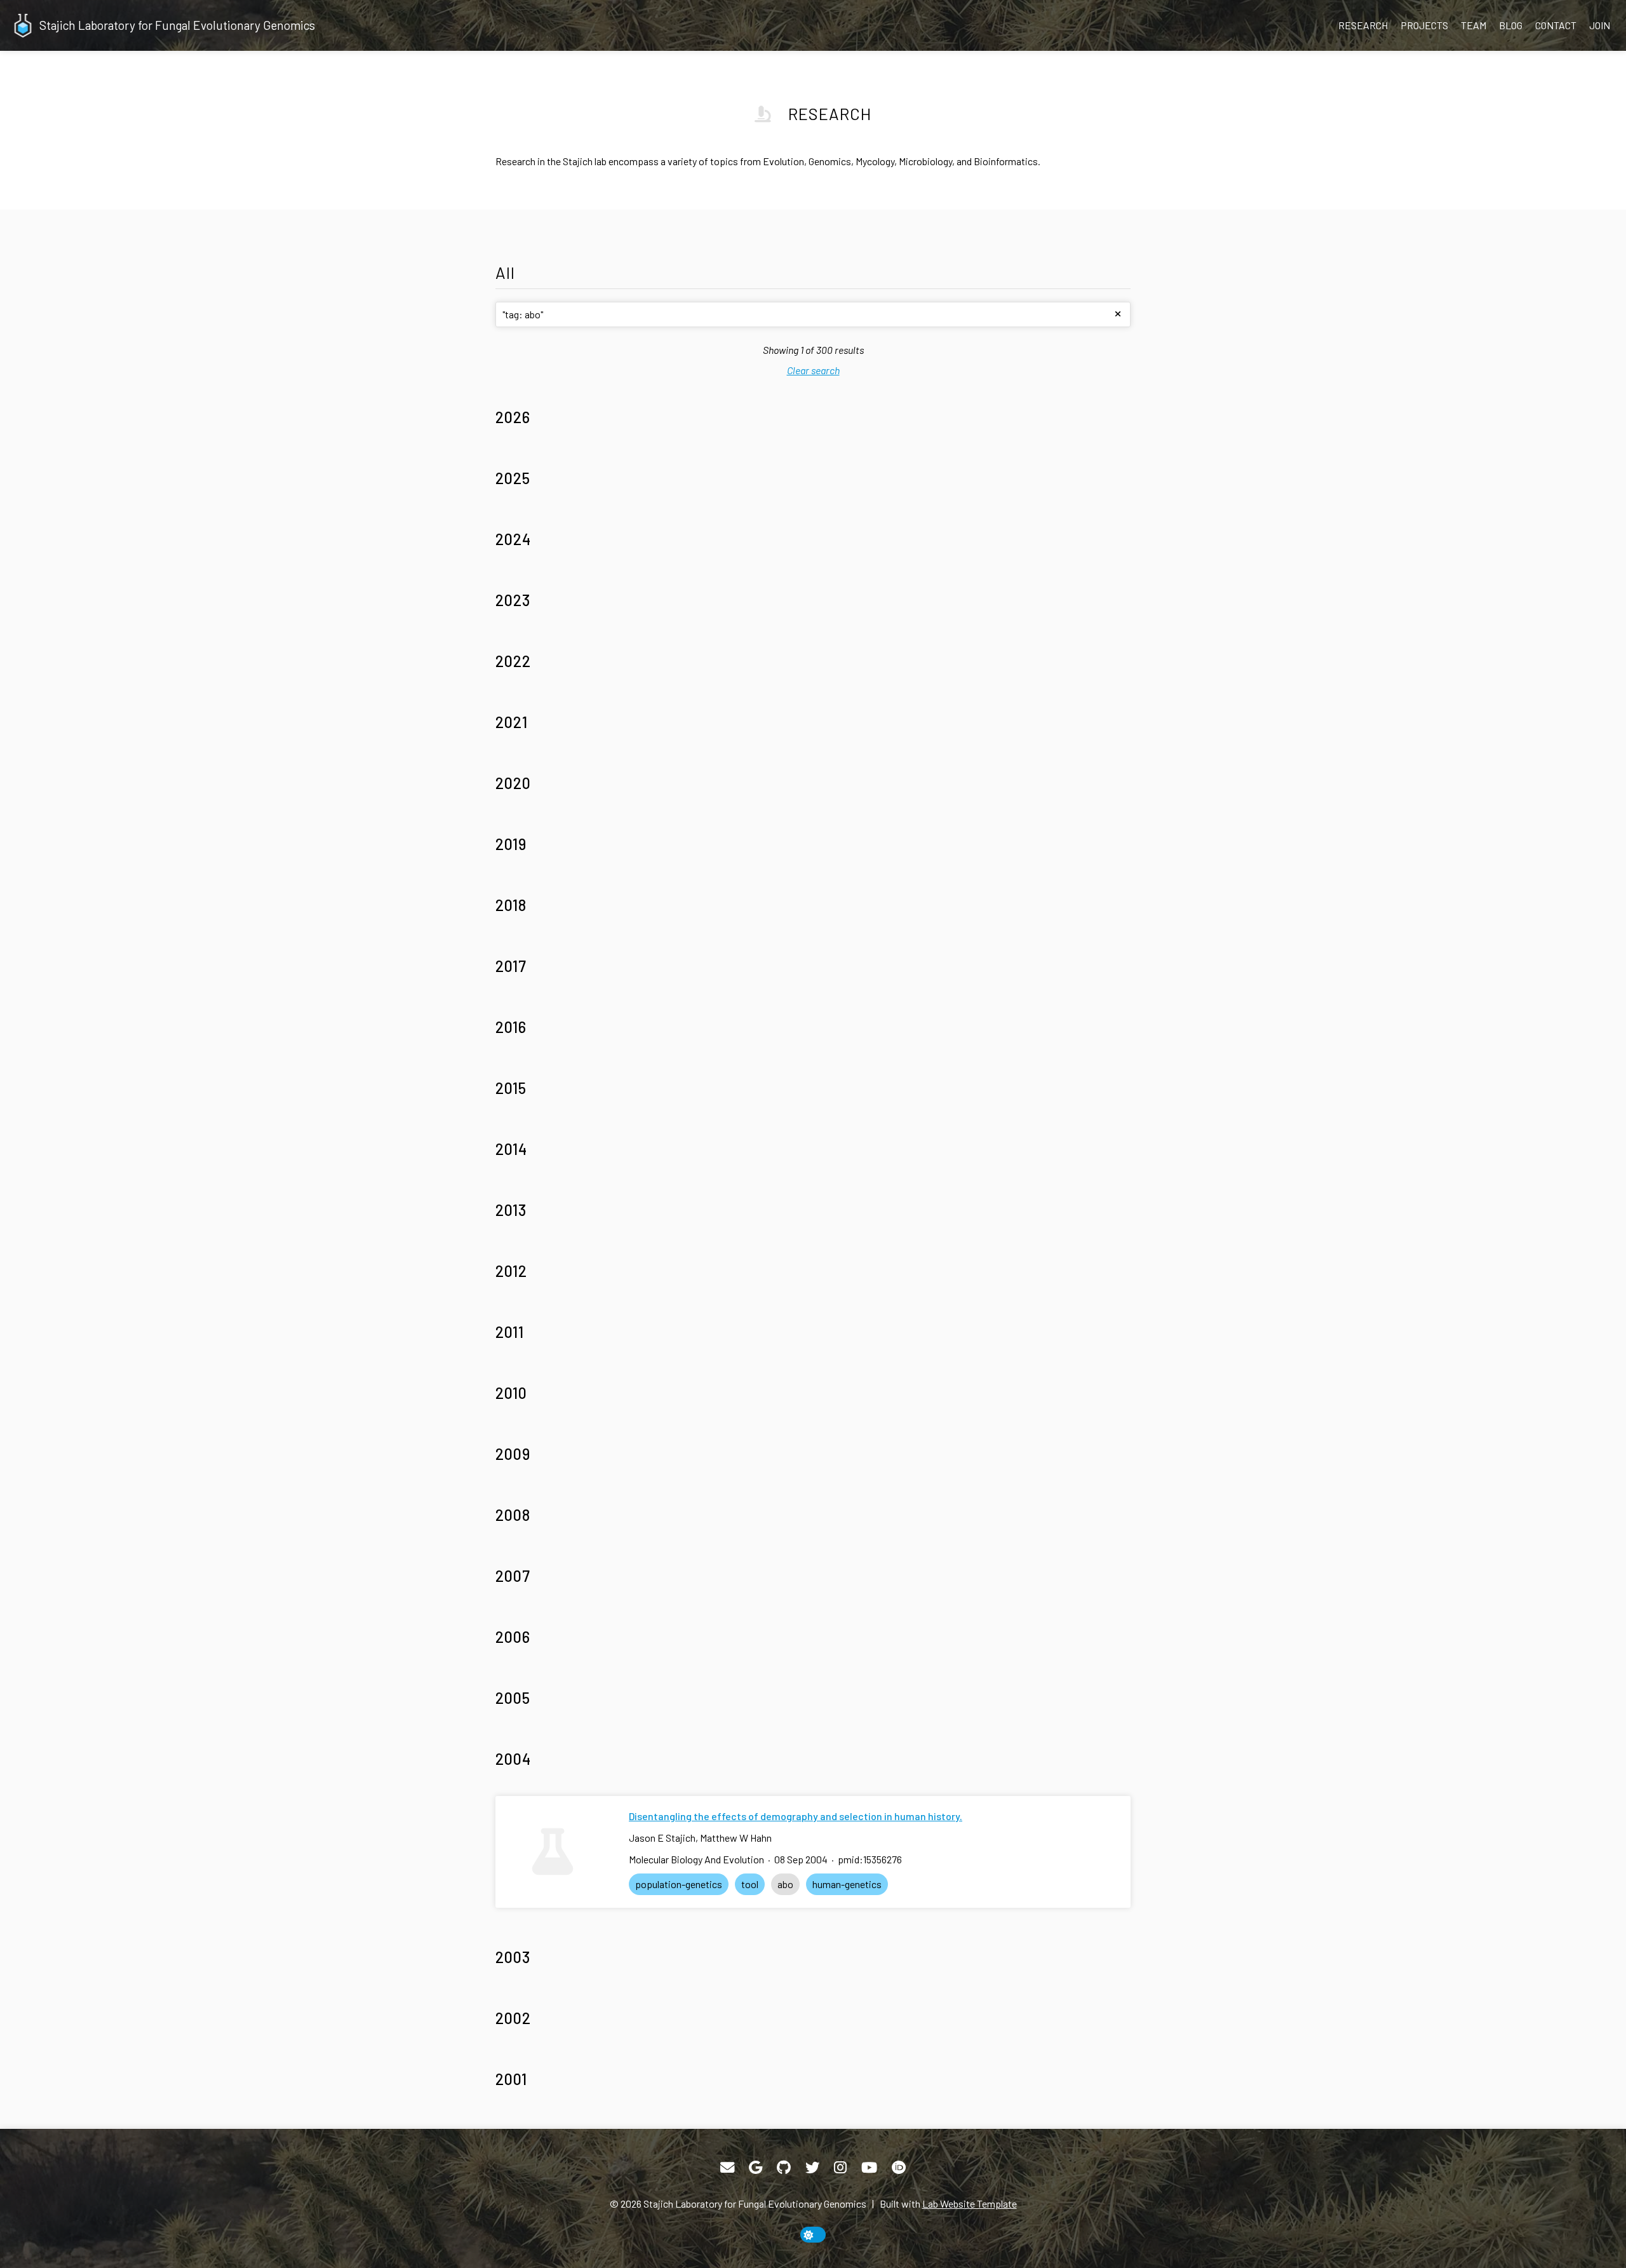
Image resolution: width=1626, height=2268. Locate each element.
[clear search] (1118, 314)
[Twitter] (812, 2168)
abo (785, 1884)
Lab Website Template (970, 2204)
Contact (1556, 25)
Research (1363, 25)
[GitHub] (784, 2168)
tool (750, 1884)
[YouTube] (869, 2168)
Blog (1511, 25)
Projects (1424, 25)
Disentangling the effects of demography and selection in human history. (796, 1816)
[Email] (727, 2168)
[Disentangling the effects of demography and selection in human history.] (553, 1852)
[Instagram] (840, 2168)
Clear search (813, 370)
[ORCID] (899, 2168)
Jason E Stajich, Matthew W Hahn (700, 1838)
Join (1600, 25)
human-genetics (847, 1884)
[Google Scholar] (756, 2168)
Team (1474, 25)
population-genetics (679, 1884)
